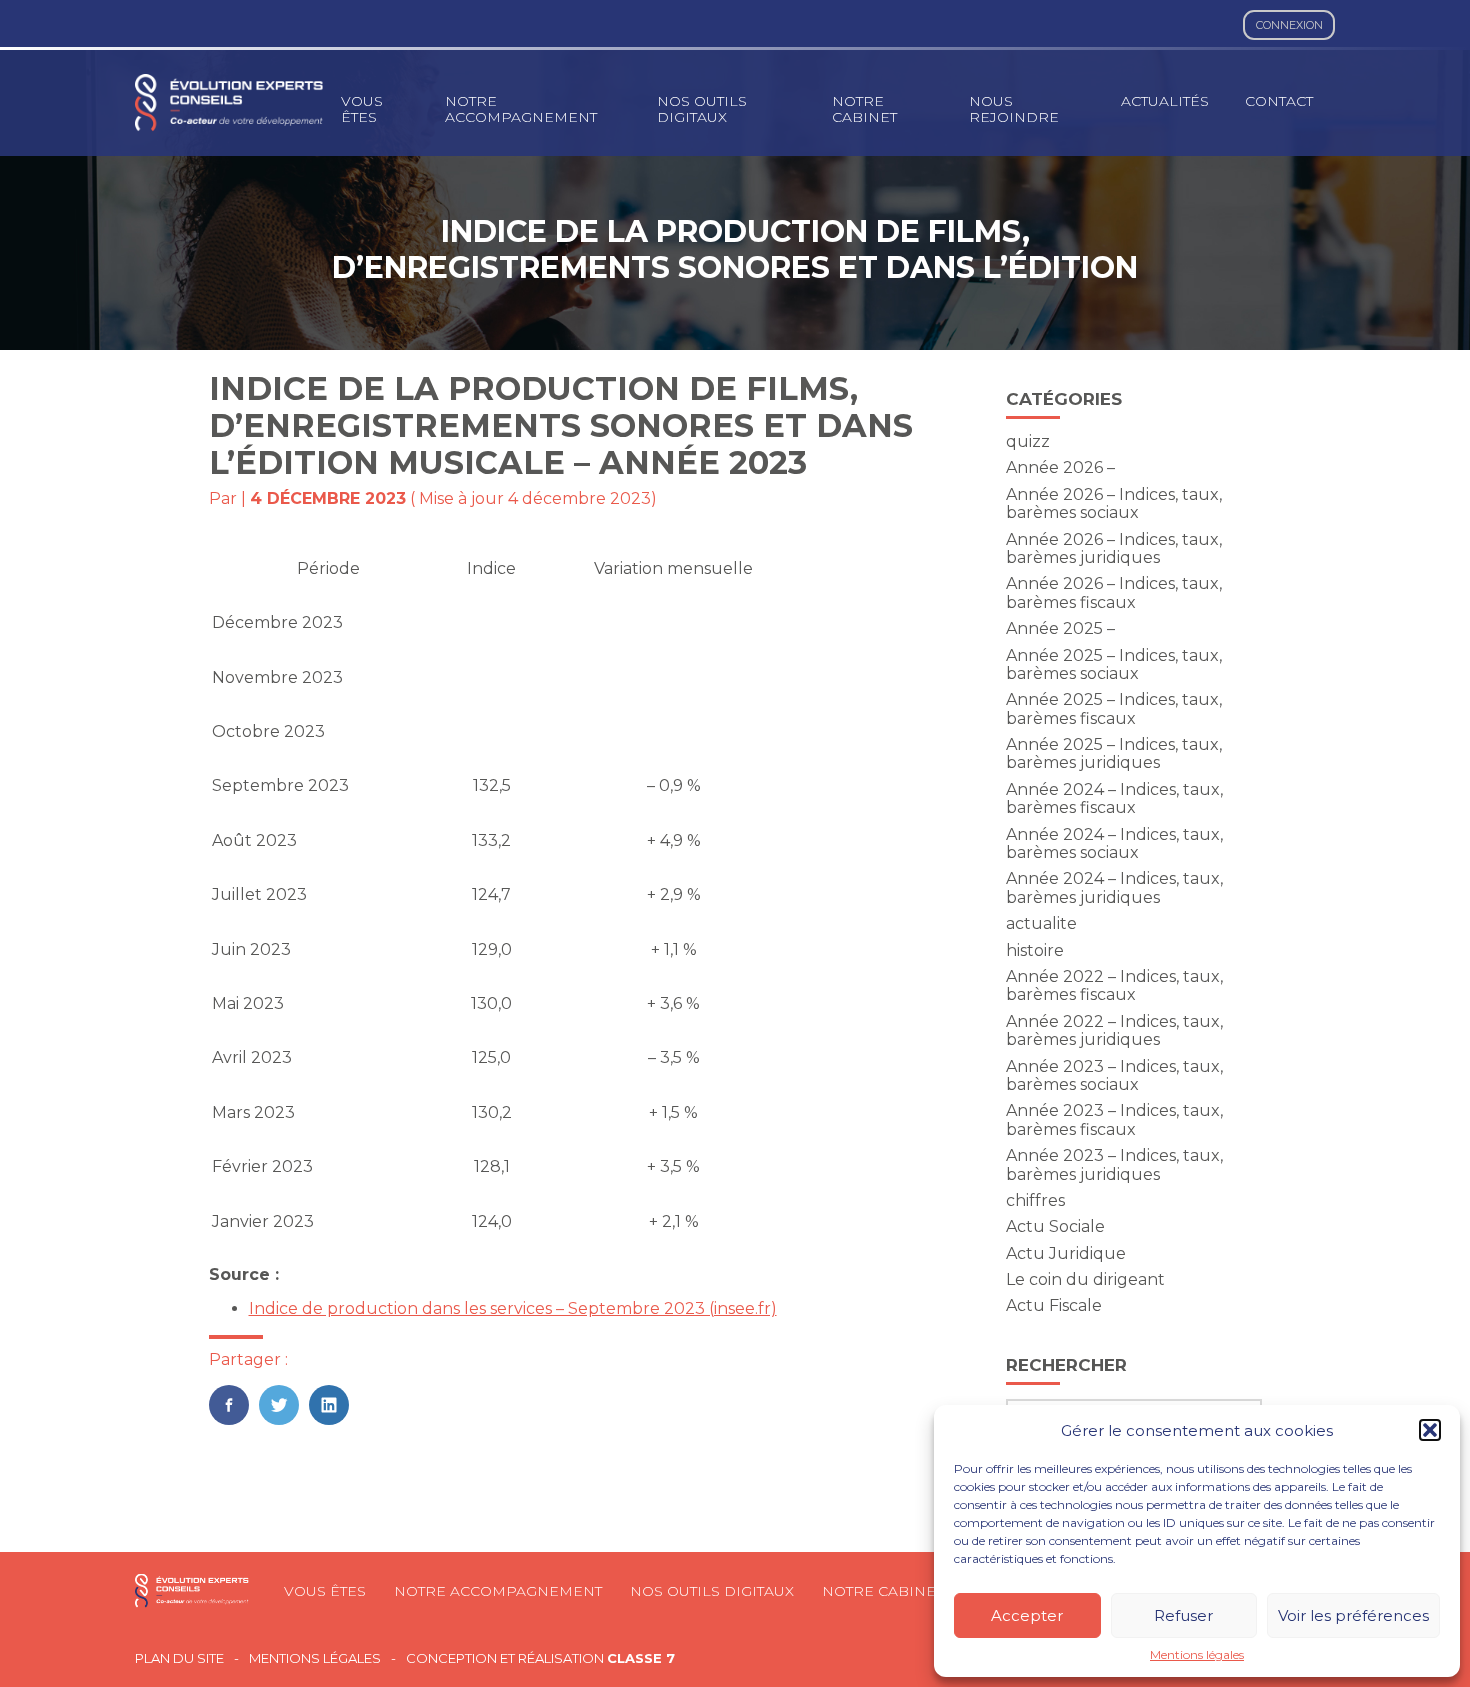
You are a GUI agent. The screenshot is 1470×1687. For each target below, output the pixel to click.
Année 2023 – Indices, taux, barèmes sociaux (1114, 1075)
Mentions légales (1197, 1655)
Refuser (1183, 1615)
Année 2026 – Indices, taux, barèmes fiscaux (1114, 592)
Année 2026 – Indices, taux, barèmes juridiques (1114, 548)
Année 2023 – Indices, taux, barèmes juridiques (1114, 1164)
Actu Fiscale (1054, 1305)
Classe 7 (641, 1658)
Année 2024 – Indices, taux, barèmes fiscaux (1114, 798)
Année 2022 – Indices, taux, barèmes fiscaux (1114, 985)
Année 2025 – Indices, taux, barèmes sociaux (1114, 664)
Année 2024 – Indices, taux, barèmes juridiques (1114, 887)
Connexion (1289, 25)
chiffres (1035, 1200)
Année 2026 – (1060, 467)
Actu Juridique (1066, 1253)
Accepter (1027, 1615)
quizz (1028, 441)
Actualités (1165, 101)
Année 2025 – (1060, 628)
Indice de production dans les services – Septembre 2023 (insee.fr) (513, 1308)
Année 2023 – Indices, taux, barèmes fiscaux (1114, 1119)
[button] (1430, 1430)
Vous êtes (362, 109)
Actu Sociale (1055, 1226)
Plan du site (179, 1658)
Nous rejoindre (1014, 109)
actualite (1041, 923)
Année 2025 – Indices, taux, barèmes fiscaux (1114, 708)
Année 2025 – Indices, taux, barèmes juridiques (1114, 753)
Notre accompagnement (521, 109)
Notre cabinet (864, 109)
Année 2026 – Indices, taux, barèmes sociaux (1114, 503)
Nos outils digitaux (702, 109)
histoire (1035, 950)
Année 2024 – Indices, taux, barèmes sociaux (1114, 843)
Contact (1279, 101)
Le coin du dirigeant (1085, 1279)
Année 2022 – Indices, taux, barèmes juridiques (1114, 1030)
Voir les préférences (1353, 1615)
